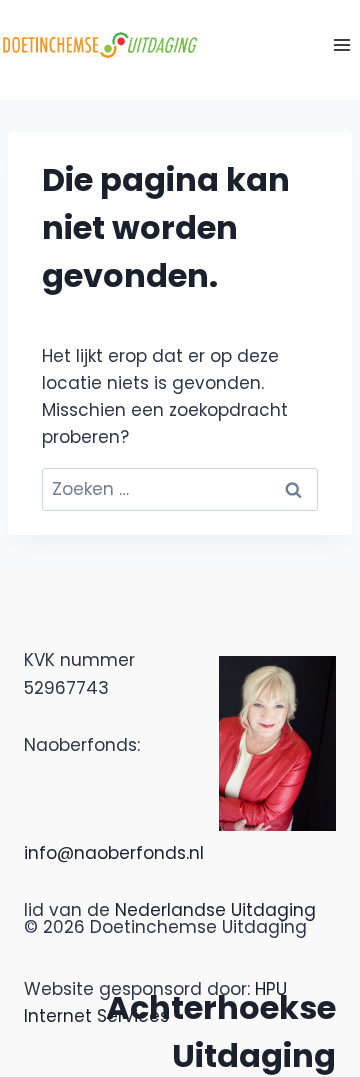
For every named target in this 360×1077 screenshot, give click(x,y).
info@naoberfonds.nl (114, 853)
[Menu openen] (341, 44)
